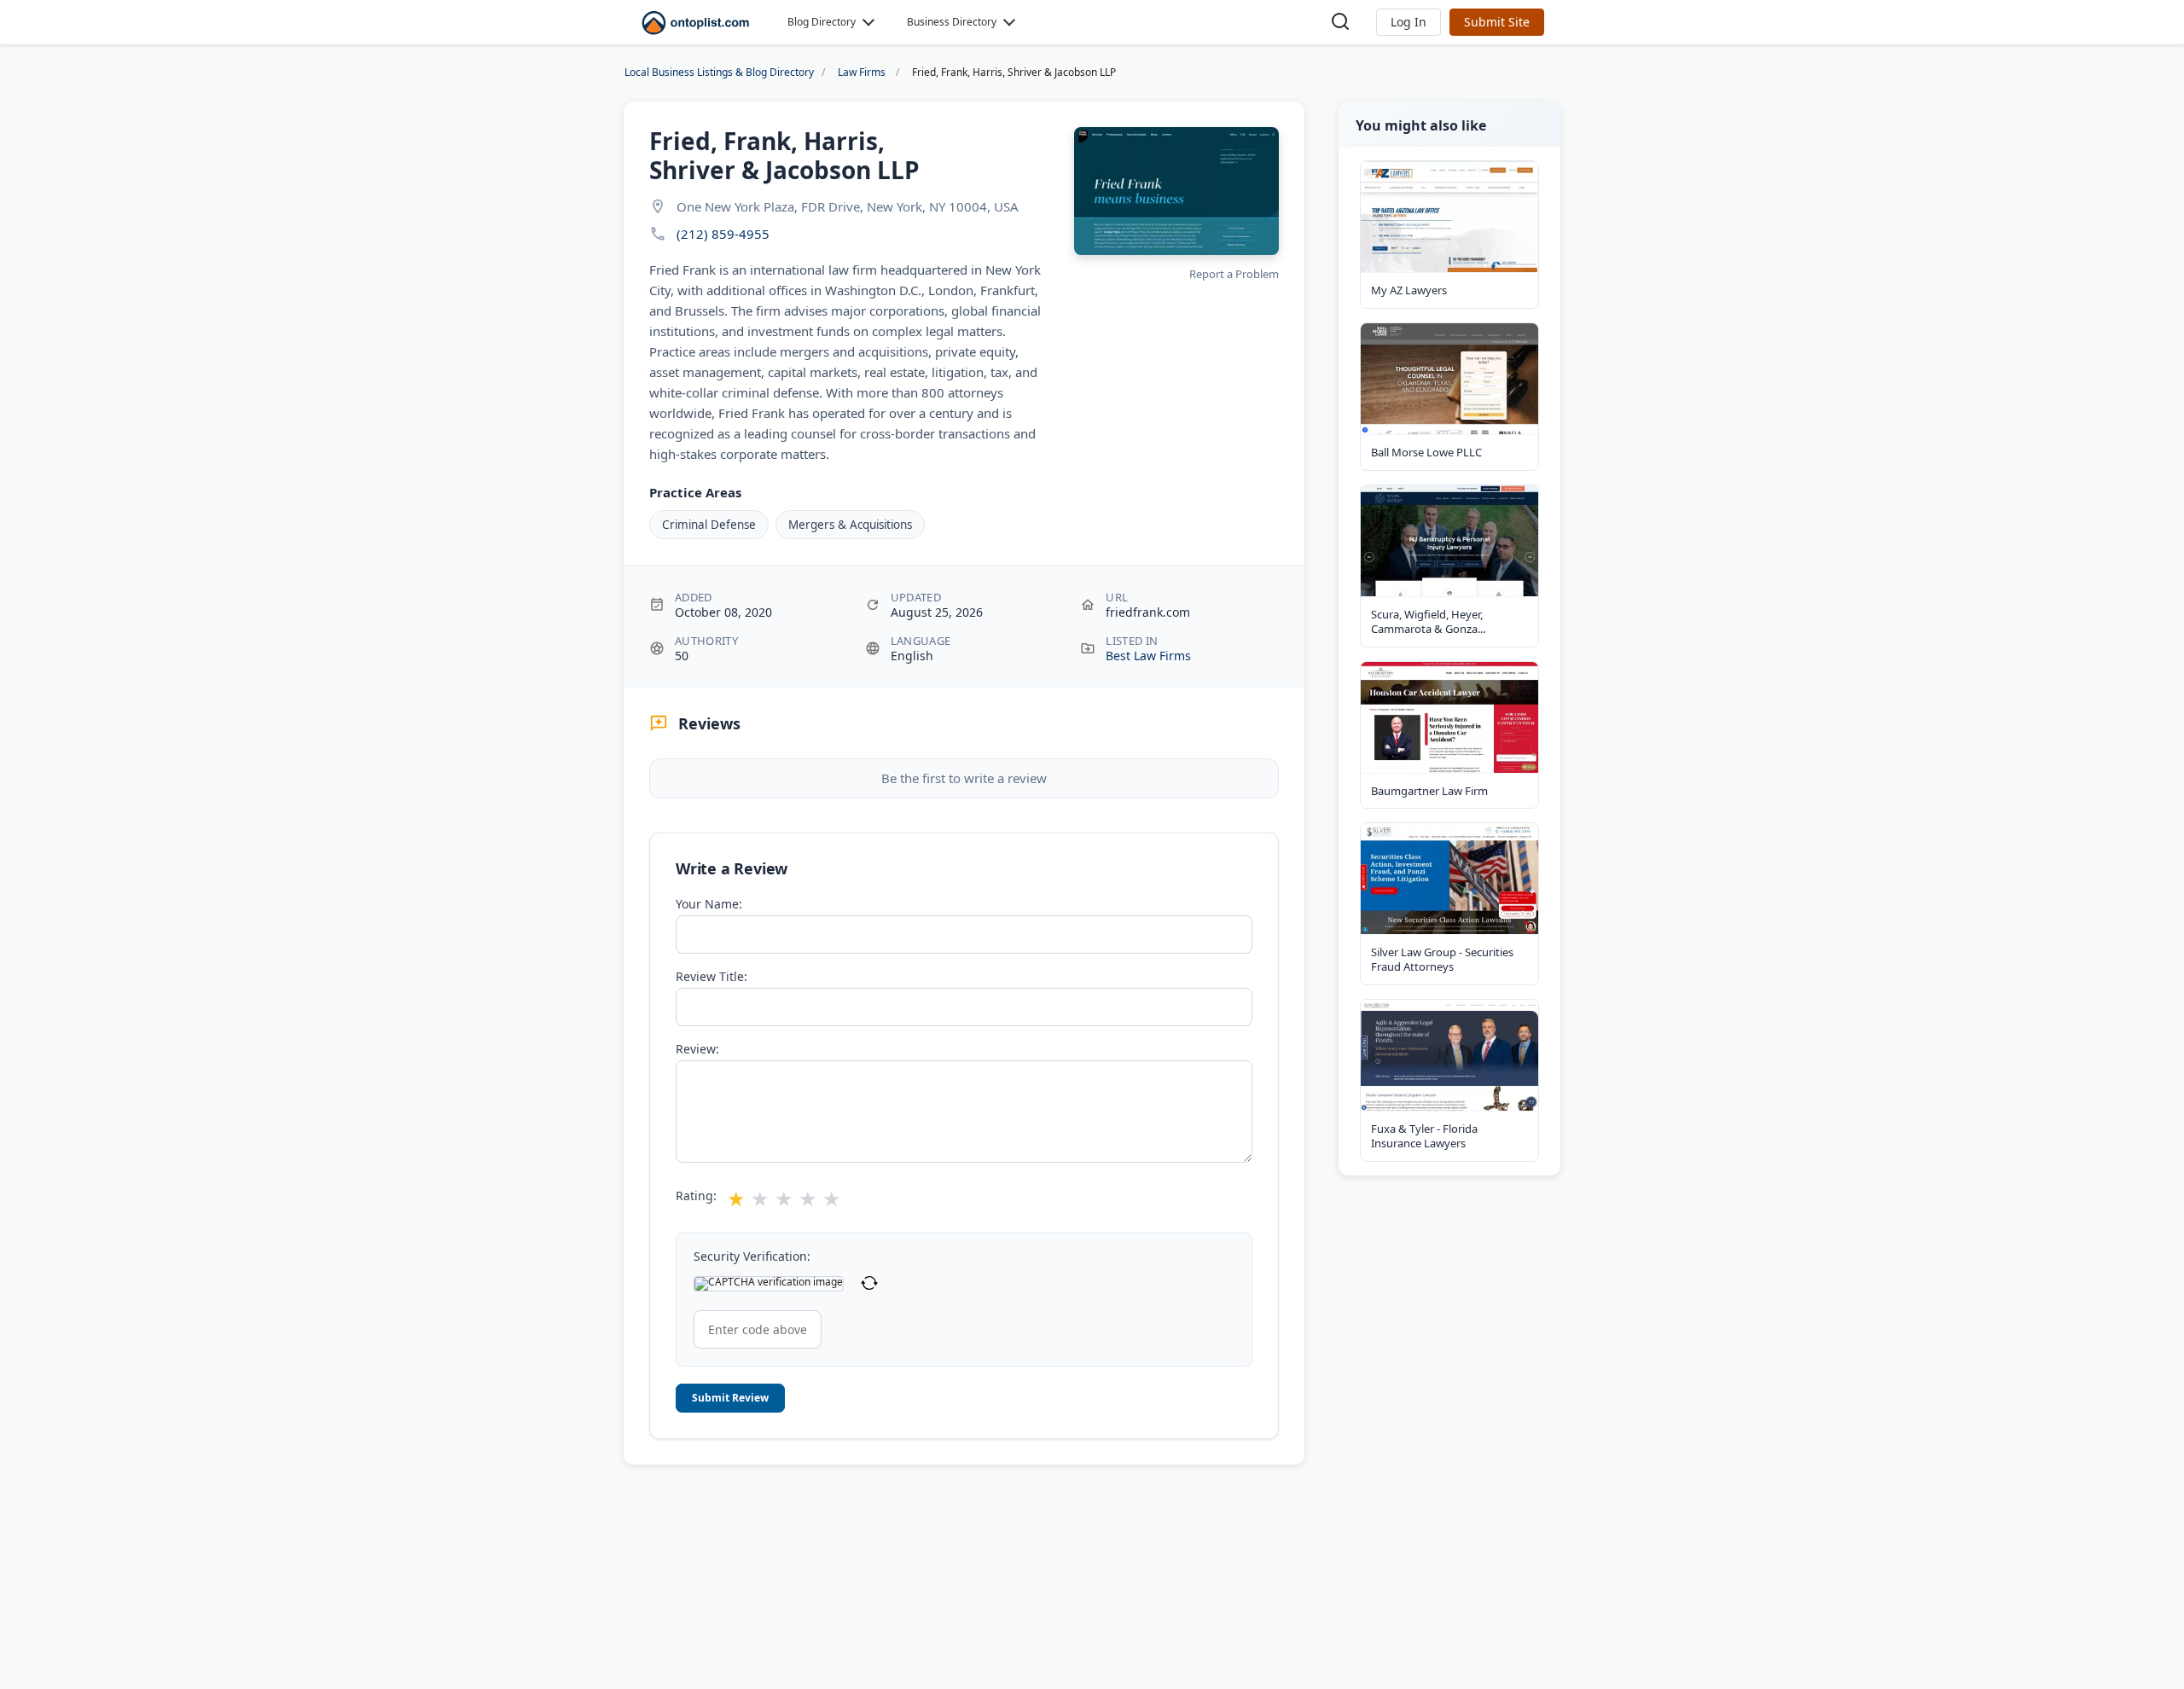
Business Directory (952, 22)
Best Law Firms (1148, 656)
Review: (697, 1049)
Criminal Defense (709, 525)
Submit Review (730, 1398)
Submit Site (1497, 22)
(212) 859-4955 (723, 234)
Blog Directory (822, 22)
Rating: (696, 1196)
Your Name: (709, 904)
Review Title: (712, 977)
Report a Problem (1234, 274)
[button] (1409, 22)
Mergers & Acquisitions (850, 525)
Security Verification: (752, 1257)
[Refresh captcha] (869, 1284)
